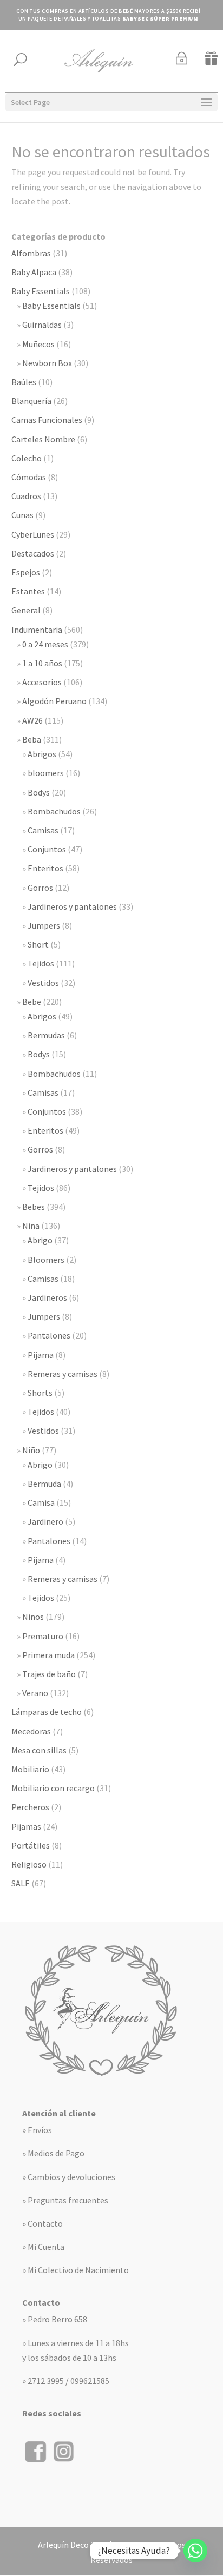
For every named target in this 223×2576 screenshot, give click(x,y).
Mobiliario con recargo (53, 1788)
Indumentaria (37, 630)
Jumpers (44, 925)
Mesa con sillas (39, 1750)
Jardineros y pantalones (72, 906)
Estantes (28, 591)
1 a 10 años (42, 663)
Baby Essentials (41, 291)
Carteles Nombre (43, 439)
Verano (35, 1693)
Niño (31, 1450)
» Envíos (37, 2130)
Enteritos (45, 868)
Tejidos (41, 963)
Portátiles (31, 1845)
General (26, 610)
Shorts (40, 1393)
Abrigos (42, 754)
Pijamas (26, 1826)
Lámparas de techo (47, 1712)
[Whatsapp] (195, 2551)
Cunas (22, 515)
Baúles (24, 382)
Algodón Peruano (54, 701)
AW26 (32, 720)
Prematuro (43, 1636)
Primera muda (48, 1655)
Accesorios (42, 682)
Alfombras (31, 253)
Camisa (41, 1502)
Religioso (29, 1864)
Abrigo (40, 1240)
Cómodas (29, 477)
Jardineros (47, 1297)
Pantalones (49, 1335)
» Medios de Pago (53, 2153)
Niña (31, 1226)
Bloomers (46, 1260)
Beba (32, 739)
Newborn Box (47, 363)
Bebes (34, 1207)
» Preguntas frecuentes (65, 2200)
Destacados (33, 553)
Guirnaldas (42, 325)
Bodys (39, 792)
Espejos (26, 572)
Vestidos (43, 983)
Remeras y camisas (63, 1374)
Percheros (30, 1807)
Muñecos (38, 344)
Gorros (40, 888)
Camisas (43, 830)
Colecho (27, 458)
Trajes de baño (49, 1674)
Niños (33, 1617)
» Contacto (42, 2223)
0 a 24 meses (45, 644)
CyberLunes (33, 534)
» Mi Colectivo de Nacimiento (76, 2270)
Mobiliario (30, 1769)
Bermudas (46, 1035)
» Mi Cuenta (43, 2247)
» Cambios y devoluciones (69, 2177)
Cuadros (26, 496)
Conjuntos (47, 849)
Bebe (32, 1002)
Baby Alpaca (34, 272)
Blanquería (31, 401)
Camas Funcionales (47, 420)
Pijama (41, 1355)
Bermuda (44, 1484)
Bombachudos (54, 811)
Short (38, 944)
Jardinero (45, 1521)
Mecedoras (31, 1731)
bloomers (46, 773)
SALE (21, 1883)
